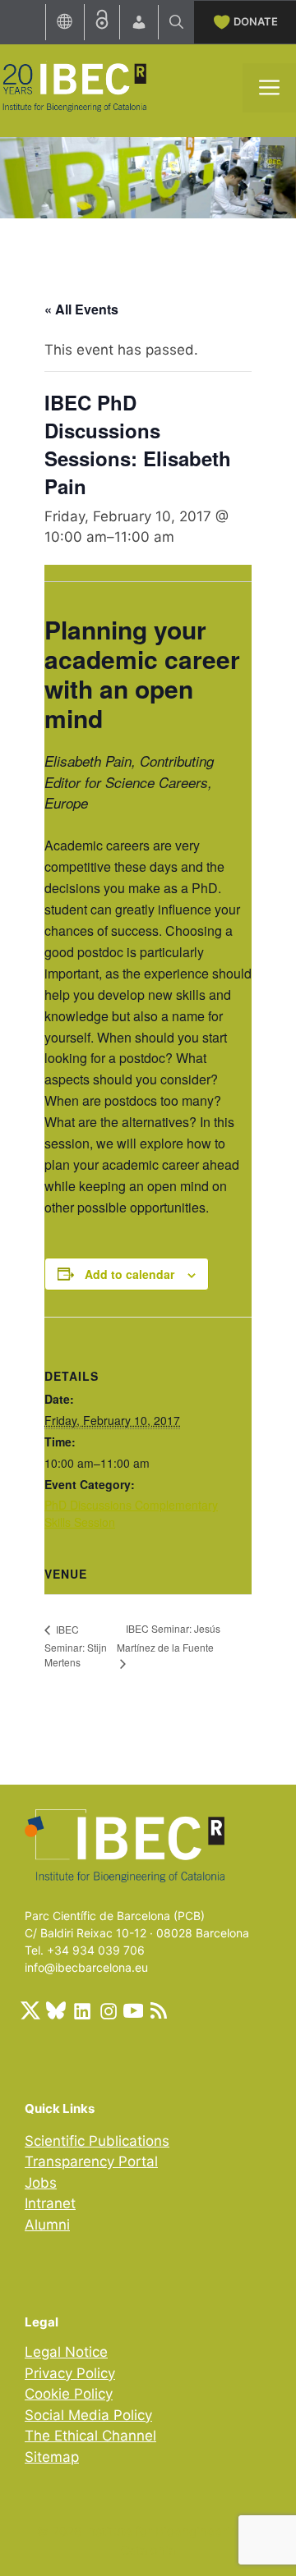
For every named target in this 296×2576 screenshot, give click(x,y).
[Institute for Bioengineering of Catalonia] (74, 86)
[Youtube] (133, 2010)
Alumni (47, 2225)
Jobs (41, 2183)
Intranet (50, 2203)
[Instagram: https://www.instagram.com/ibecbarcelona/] (108, 2010)
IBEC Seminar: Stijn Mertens (76, 1646)
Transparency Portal (91, 2161)
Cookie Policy (69, 2394)
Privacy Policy (70, 2373)
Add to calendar (129, 1274)
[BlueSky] (56, 2010)
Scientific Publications (97, 2141)
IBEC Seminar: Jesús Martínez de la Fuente (169, 1638)
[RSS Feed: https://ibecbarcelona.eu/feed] (159, 2010)
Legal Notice (66, 2352)
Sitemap (52, 2457)
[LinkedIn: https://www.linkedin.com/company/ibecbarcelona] (81, 2010)
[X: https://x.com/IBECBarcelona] (30, 2010)
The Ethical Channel (90, 2436)
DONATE (256, 21)
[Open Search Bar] (176, 22)
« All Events (81, 309)
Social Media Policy (88, 2415)
